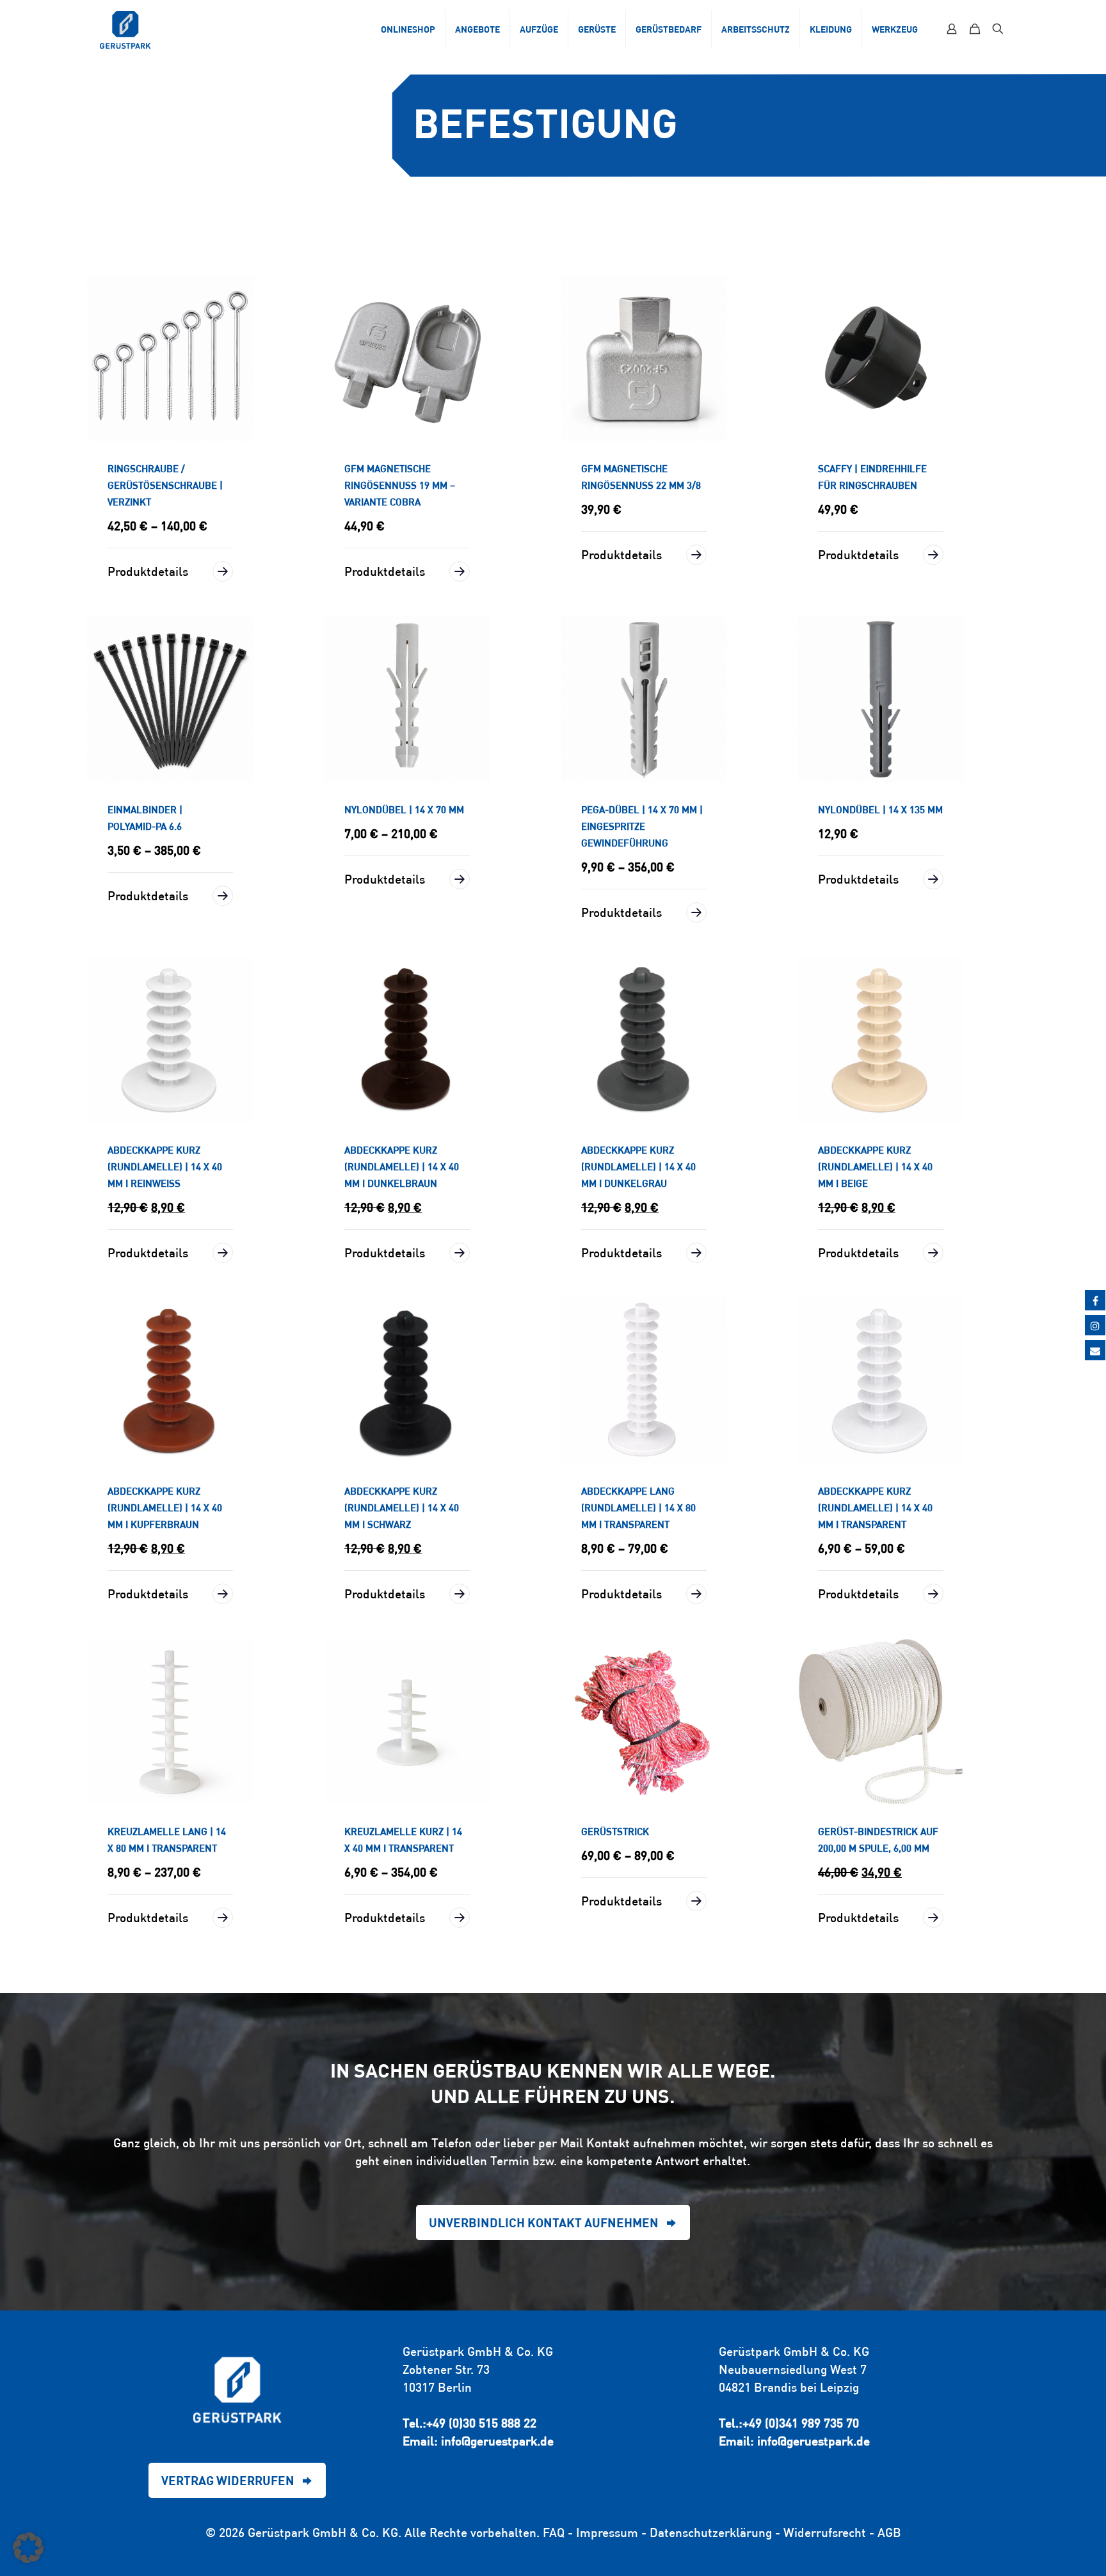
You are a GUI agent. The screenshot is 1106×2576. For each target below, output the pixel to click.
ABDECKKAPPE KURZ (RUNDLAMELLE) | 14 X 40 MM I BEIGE (875, 1167)
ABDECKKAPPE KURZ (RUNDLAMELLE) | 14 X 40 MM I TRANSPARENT (875, 1508)
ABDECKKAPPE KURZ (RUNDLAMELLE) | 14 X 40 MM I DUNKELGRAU (638, 1167)
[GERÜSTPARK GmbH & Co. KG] (125, 29)
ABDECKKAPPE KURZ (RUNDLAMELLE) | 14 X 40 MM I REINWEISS (165, 1167)
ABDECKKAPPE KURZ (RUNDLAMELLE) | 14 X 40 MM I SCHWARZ (402, 1508)
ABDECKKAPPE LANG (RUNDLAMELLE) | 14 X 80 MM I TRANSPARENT (638, 1508)
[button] (28, 2548)
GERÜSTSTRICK (615, 1832)
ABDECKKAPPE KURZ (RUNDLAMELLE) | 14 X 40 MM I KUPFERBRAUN (165, 1508)
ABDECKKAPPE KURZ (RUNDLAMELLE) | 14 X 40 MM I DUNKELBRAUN (402, 1167)
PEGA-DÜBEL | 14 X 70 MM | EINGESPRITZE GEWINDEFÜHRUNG (642, 826)
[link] (170, 359)
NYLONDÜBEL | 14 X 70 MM (404, 810)
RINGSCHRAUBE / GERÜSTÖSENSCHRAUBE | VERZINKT (165, 485)
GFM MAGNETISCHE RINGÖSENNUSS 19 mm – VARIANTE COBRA (400, 485)
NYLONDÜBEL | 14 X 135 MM (880, 810)
